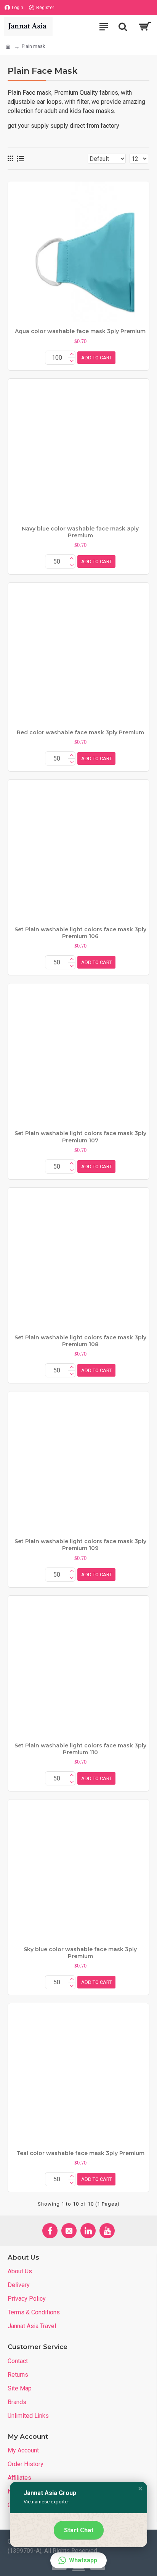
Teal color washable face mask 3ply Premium (80, 2153)
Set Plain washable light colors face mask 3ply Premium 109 (80, 1545)
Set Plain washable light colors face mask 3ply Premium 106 (80, 933)
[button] (140, 2489)
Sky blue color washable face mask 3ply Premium (80, 1953)
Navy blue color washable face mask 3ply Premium (80, 532)
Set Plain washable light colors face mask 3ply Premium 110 (80, 1749)
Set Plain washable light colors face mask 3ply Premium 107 (80, 1137)
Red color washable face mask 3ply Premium (80, 732)
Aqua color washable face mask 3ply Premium (80, 331)
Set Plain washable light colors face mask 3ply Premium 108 (80, 1341)
